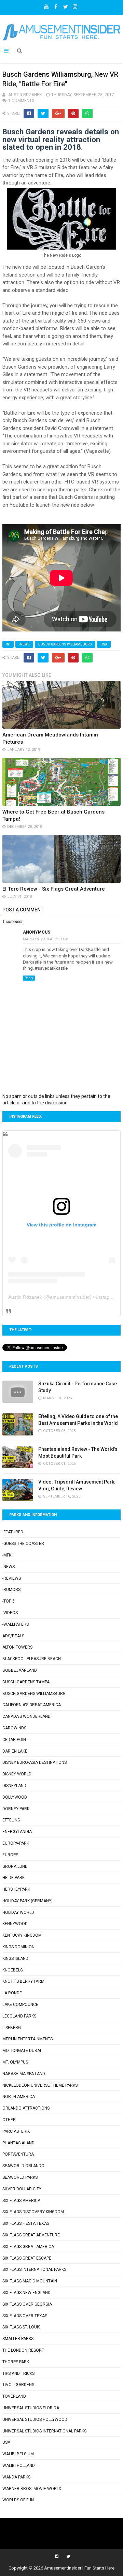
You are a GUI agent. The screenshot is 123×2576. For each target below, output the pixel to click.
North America (19, 2097)
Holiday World (18, 1912)
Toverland (14, 2396)
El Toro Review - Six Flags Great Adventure (54, 889)
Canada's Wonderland (26, 1716)
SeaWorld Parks (20, 2177)
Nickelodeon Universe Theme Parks (40, 2085)
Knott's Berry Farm (23, 1981)
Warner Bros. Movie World (32, 2489)
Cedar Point (15, 1740)
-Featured (13, 1532)
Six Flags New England (26, 2293)
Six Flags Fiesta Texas (26, 2223)
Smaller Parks (18, 2339)
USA (104, 644)
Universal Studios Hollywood (35, 2419)
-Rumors (11, 1590)
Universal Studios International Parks (44, 2431)
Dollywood (15, 1797)
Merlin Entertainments (28, 2039)
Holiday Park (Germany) (28, 1901)
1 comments (21, 101)
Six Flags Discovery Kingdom (33, 2212)
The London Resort (23, 2350)
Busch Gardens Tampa (26, 1682)
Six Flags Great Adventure (31, 2235)
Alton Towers (17, 1647)
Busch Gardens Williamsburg (65, 644)
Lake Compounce (20, 2005)
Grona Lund (15, 1866)
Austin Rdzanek (25, 1297)
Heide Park (13, 1878)
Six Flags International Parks (34, 2269)
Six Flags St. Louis (21, 2327)
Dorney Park (16, 1809)
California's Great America (32, 1705)
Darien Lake (15, 1751)
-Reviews (12, 1578)
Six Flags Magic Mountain (30, 2281)
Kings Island (15, 1959)
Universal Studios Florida (31, 2408)
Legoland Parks (19, 2016)
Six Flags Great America (28, 2247)
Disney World (17, 1774)
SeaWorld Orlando (23, 2166)
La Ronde (12, 1993)
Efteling (11, 1820)
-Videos (10, 1613)
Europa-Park (16, 1843)
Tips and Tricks (18, 2373)
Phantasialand (18, 2143)
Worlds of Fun (18, 2500)
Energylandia (17, 1832)
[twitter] (66, 5)
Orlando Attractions (26, 2108)
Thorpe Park (16, 2362)
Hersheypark (16, 1889)
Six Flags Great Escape (27, 2258)
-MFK (7, 1555)
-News (24, 644)
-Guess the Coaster (23, 1544)
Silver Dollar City (22, 2189)
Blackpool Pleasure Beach (32, 1659)
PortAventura (18, 2154)
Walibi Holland (19, 2466)
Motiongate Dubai (22, 2051)
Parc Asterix (16, 2131)
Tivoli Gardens (18, 2385)
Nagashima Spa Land (24, 2074)
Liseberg (12, 2028)
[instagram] (75, 5)
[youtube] (46, 5)
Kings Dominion (18, 1947)
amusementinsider (70, 1297)
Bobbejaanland (20, 1670)
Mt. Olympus (15, 2062)
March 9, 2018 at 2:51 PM (46, 939)
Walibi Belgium (18, 2454)
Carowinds (14, 1728)
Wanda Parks (16, 2477)
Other (9, 2120)
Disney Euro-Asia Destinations (35, 1762)
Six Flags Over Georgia (27, 2304)
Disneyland (14, 1786)
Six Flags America (21, 2201)
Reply (29, 978)
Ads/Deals (13, 1636)
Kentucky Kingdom (22, 1935)
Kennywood (15, 1924)
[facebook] (56, 5)
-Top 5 (9, 1601)
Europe (10, 1855)
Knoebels (12, 1970)
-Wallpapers (16, 1624)
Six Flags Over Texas (25, 2316)
